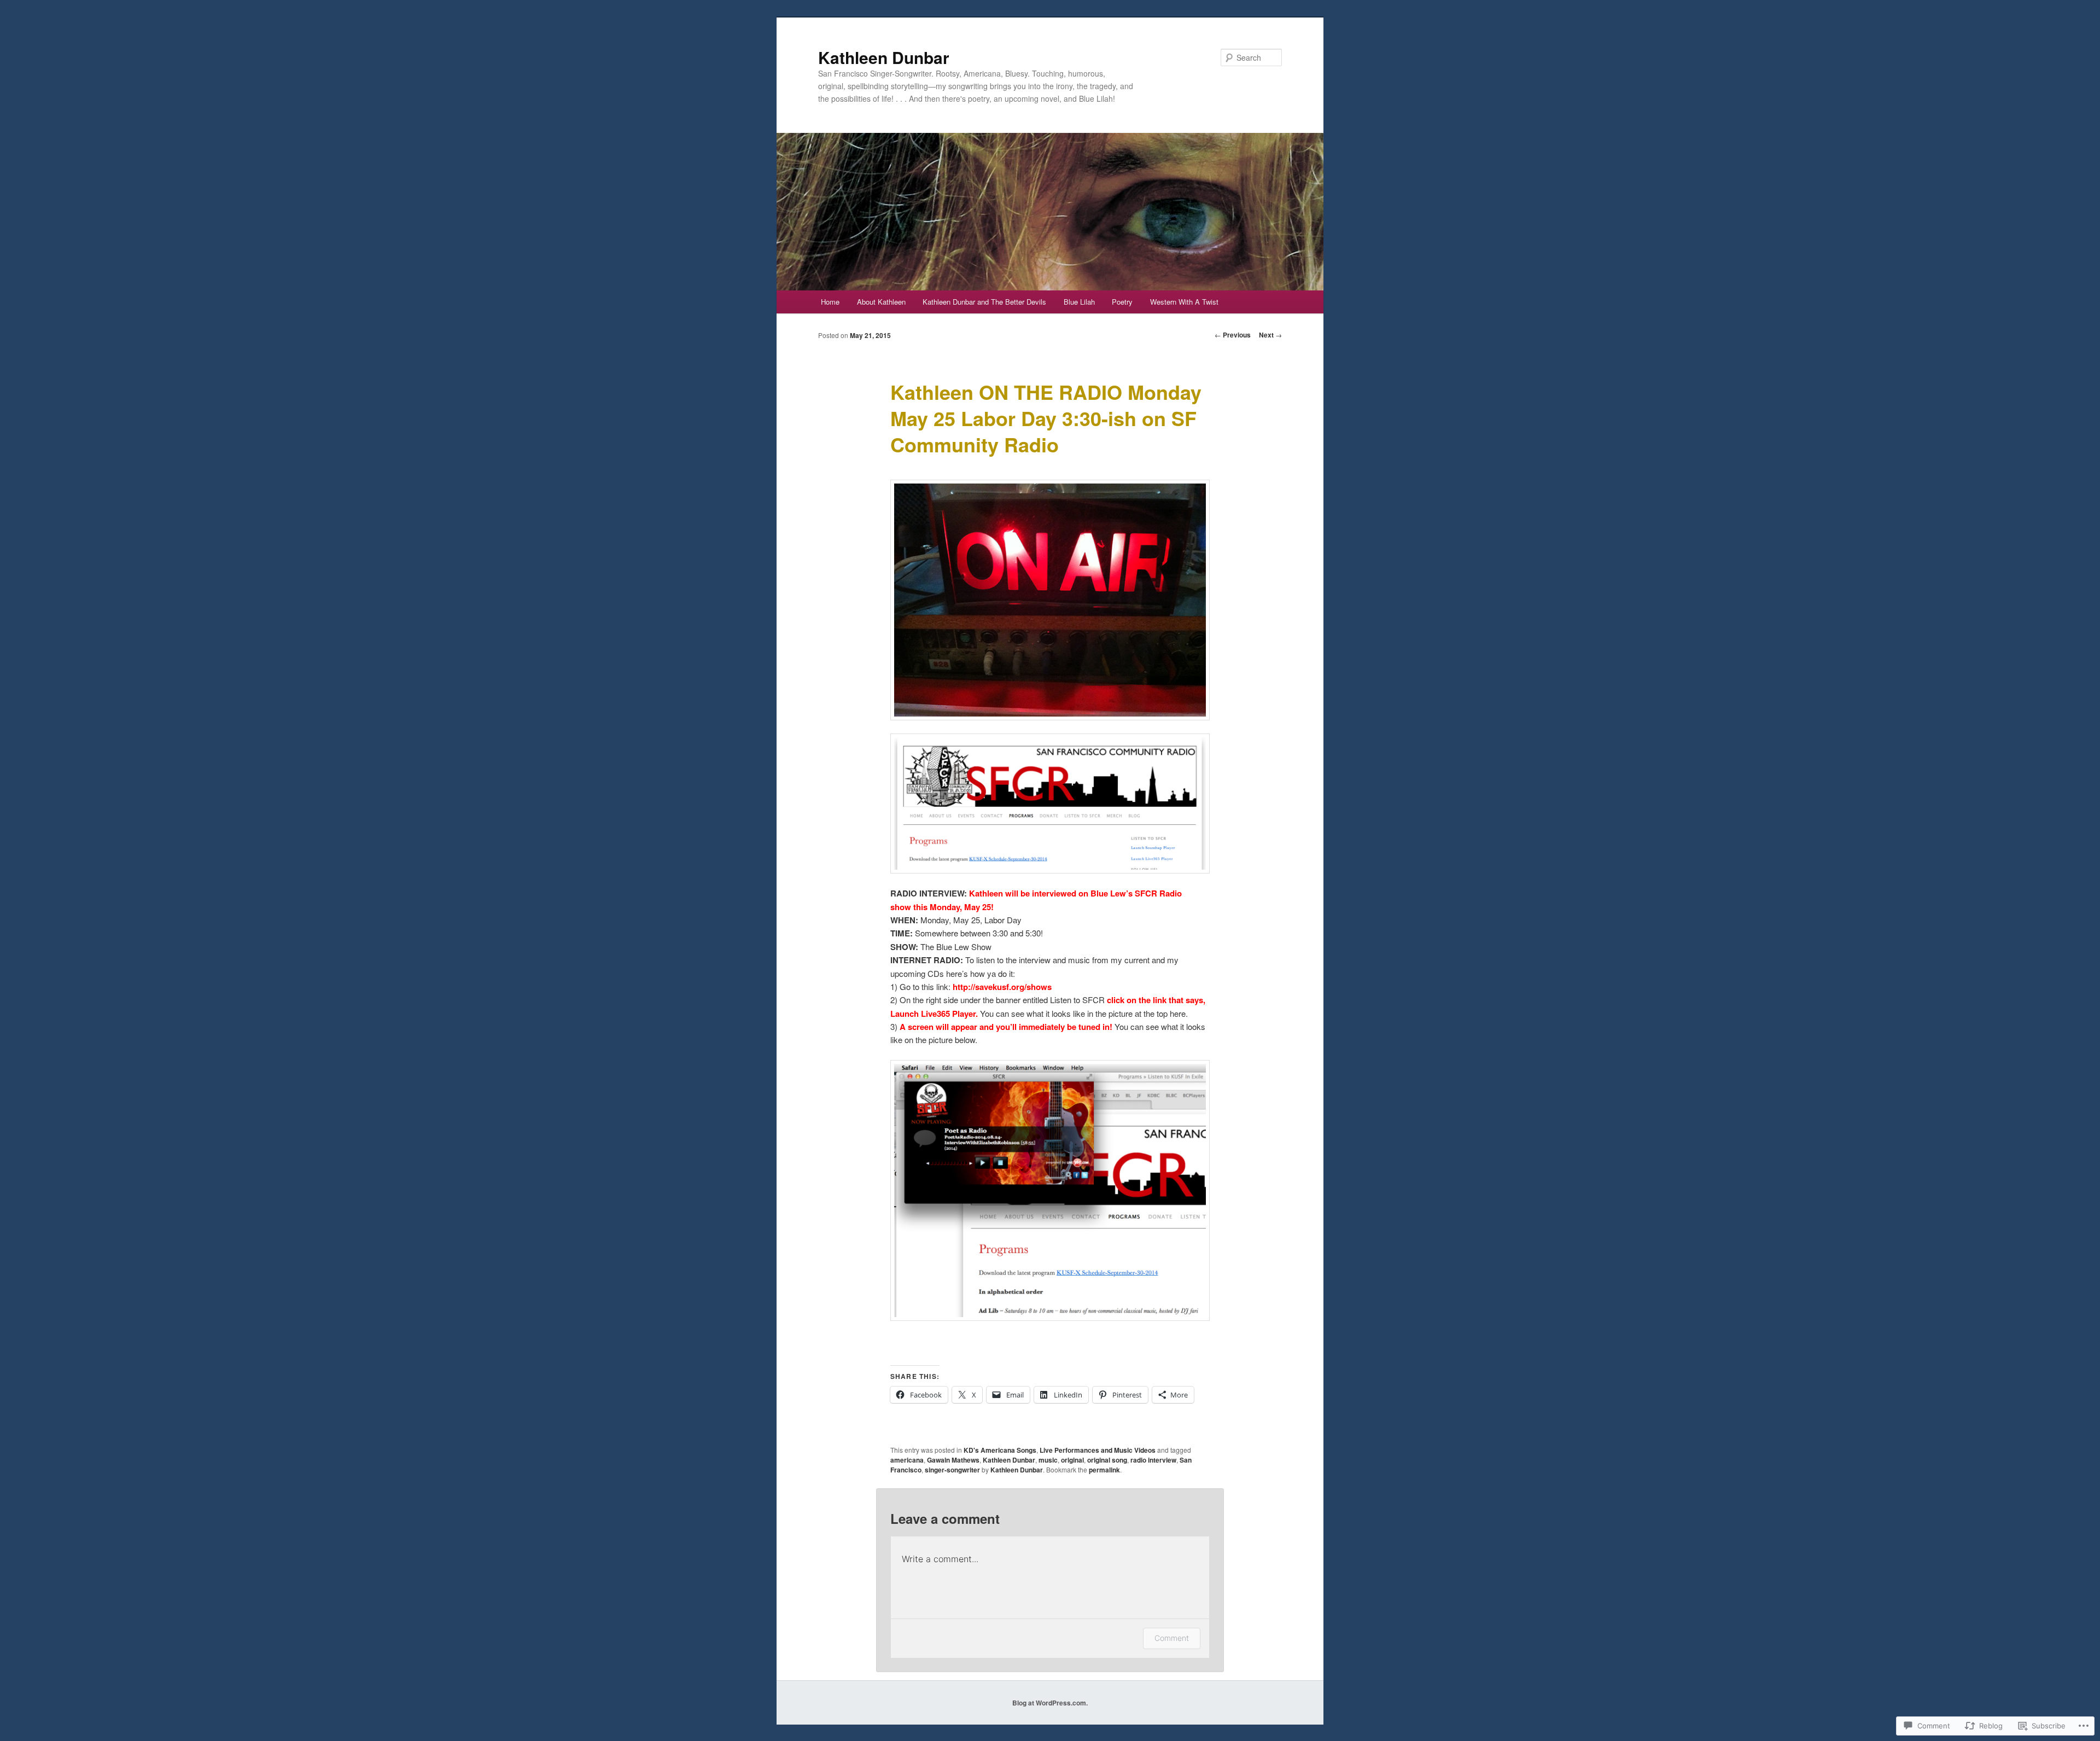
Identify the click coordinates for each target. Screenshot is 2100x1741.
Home (830, 302)
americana (907, 1460)
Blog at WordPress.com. (1050, 1703)
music (1048, 1460)
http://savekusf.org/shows (1002, 987)
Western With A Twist (1184, 302)
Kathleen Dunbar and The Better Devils (984, 302)
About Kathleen (881, 302)
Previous (1233, 335)
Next (1270, 335)
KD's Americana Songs (1000, 1450)
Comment (1172, 1638)
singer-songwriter (952, 1470)
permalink (1104, 1470)
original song (1107, 1460)
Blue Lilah (1079, 302)
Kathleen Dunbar (884, 57)
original (1072, 1460)
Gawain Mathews (953, 1460)
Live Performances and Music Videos (1098, 1450)
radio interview (1153, 1460)
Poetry (1122, 302)
